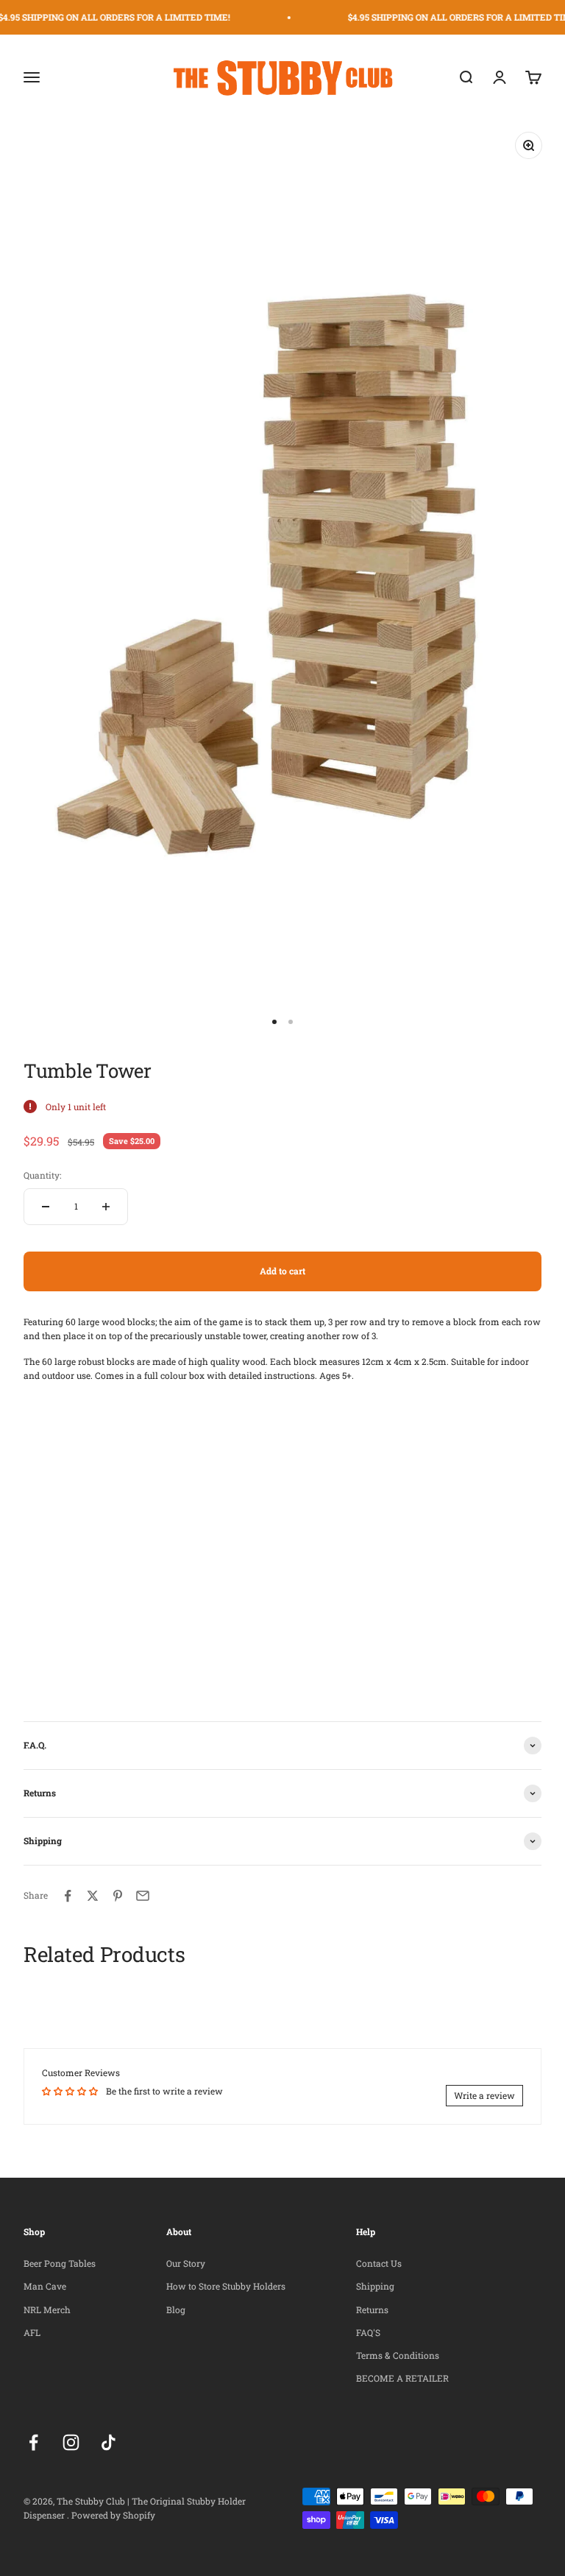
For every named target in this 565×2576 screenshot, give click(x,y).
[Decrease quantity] (46, 1207)
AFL (32, 2332)
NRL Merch (47, 2309)
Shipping (375, 2286)
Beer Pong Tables (60, 2263)
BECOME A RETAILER (402, 2378)
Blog (176, 2309)
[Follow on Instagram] (71, 2442)
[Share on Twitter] (93, 1896)
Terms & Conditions (398, 2355)
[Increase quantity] (106, 1207)
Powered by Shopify (113, 2515)
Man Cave (45, 2286)
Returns (372, 2309)
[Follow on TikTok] (109, 2442)
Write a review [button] (484, 2095)
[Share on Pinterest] (118, 1896)
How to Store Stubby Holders (226, 2286)
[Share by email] (143, 1896)
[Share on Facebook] (68, 1896)
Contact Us (379, 2263)
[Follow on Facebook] (33, 2442)
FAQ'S (368, 2332)
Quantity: (42, 1175)
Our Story (186, 2263)
